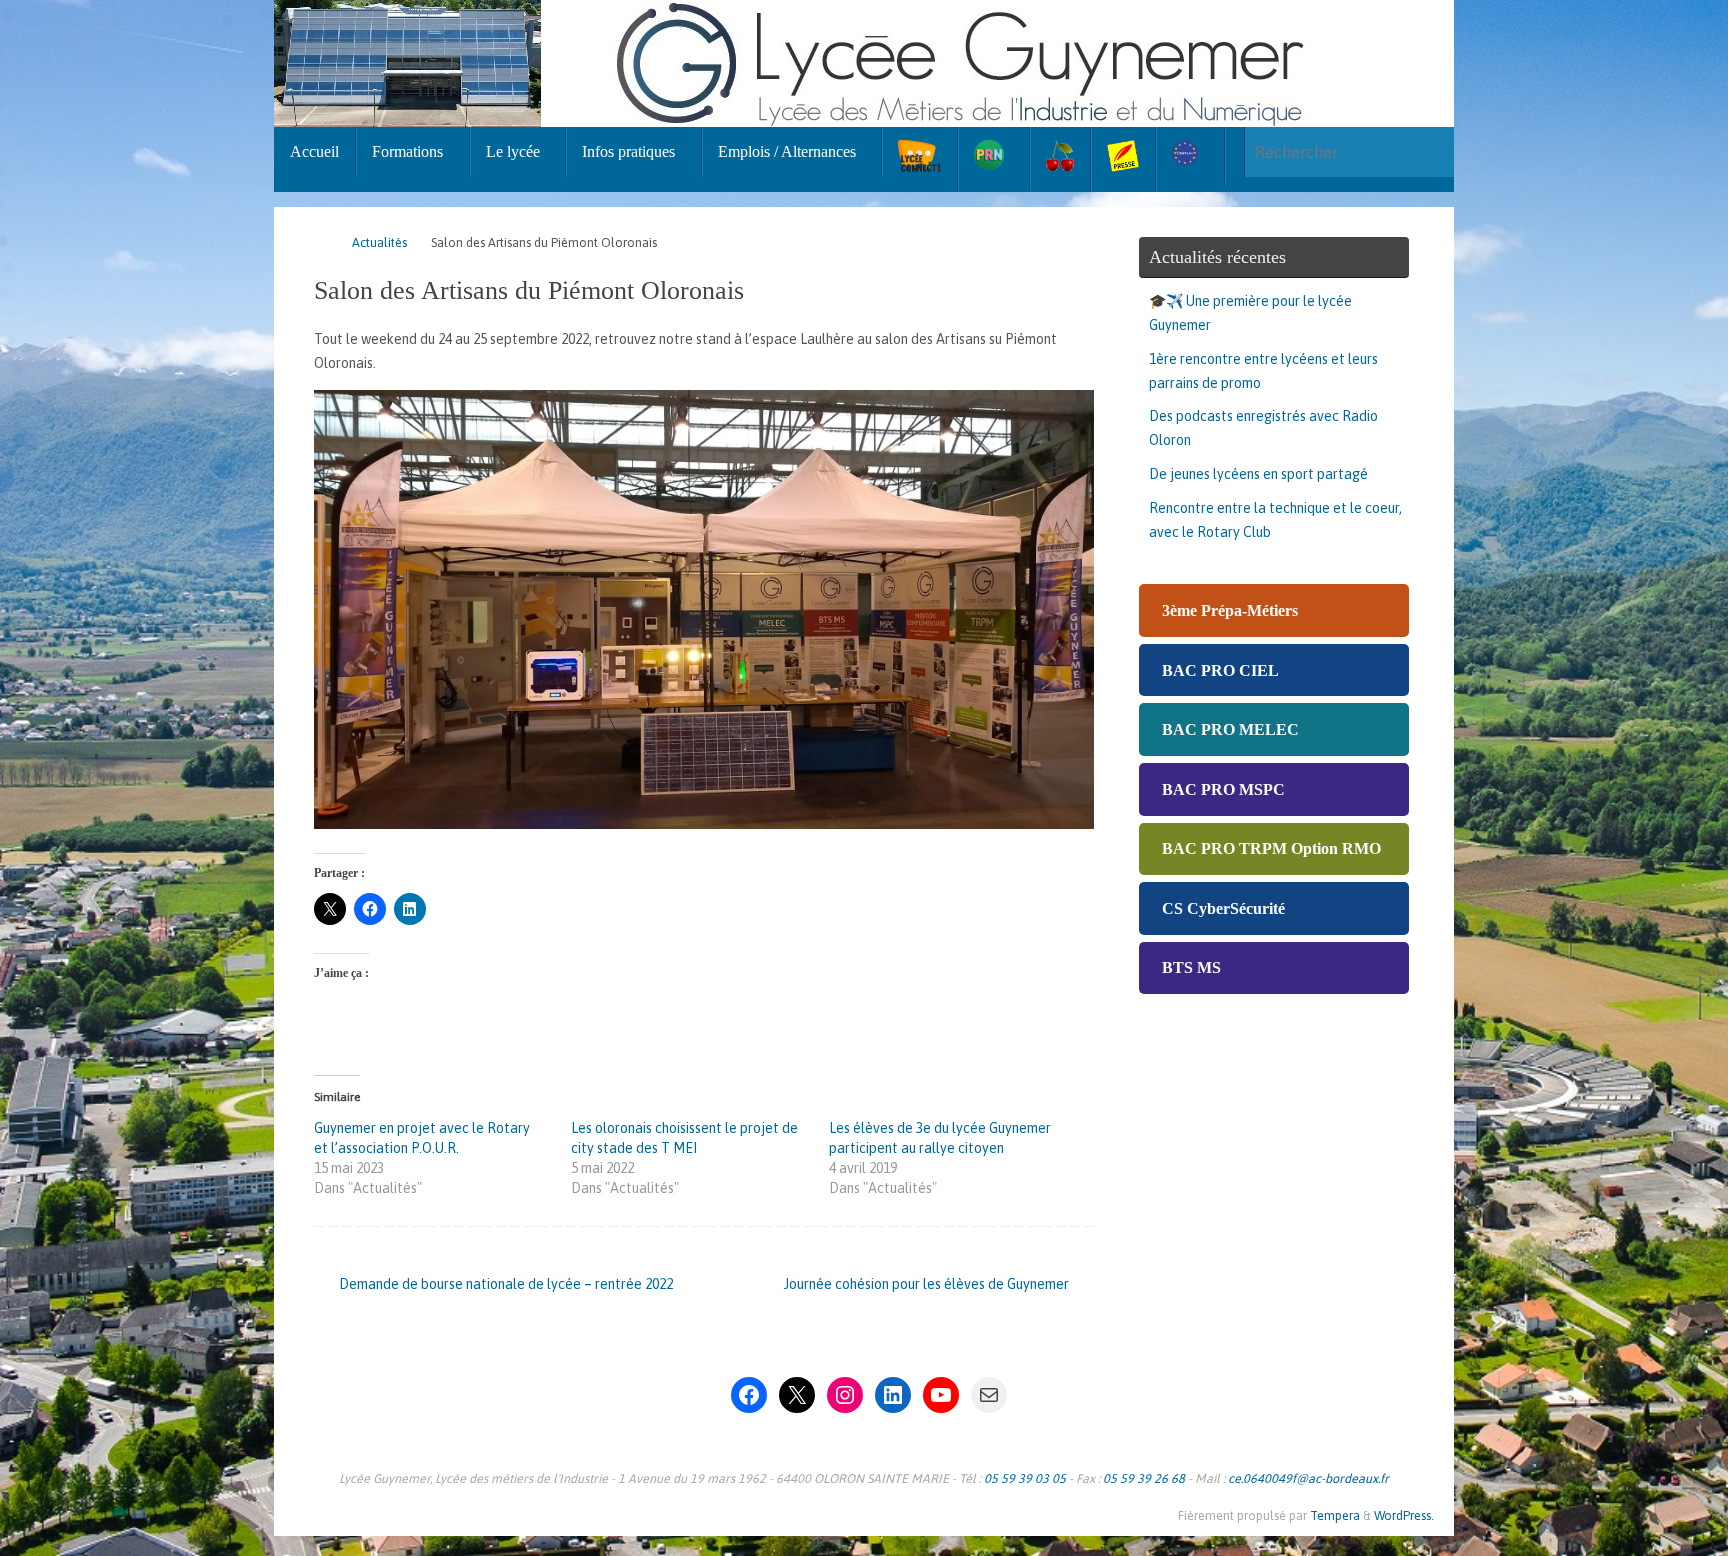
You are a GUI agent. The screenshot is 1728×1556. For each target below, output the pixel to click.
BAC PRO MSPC (1223, 789)
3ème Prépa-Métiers (1230, 610)
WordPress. (1404, 1515)
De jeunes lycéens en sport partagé (1258, 474)
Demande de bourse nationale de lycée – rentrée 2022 (504, 1284)
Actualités (379, 242)
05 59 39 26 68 (1144, 1478)
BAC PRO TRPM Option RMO (1271, 848)
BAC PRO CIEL (1220, 670)
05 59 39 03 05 (1025, 1478)
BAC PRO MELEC (1230, 729)
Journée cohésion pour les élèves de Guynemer (928, 1284)
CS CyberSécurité (1223, 908)
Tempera (1335, 1515)
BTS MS (1191, 967)
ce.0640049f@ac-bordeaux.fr (1308, 1478)
